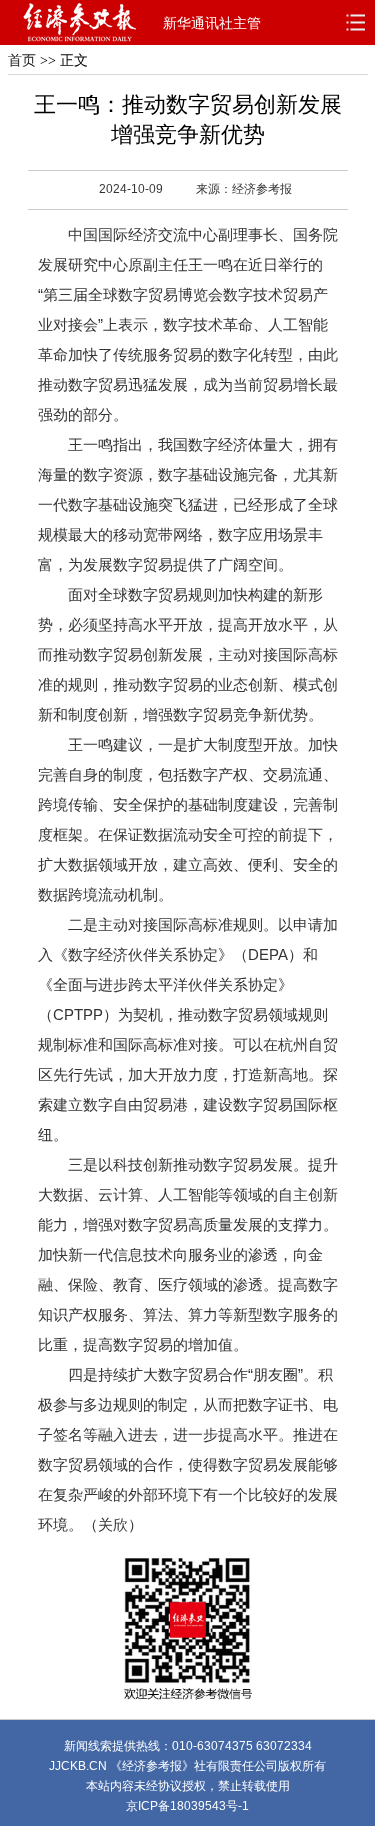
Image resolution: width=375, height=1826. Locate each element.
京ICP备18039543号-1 (187, 1806)
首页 (22, 60)
